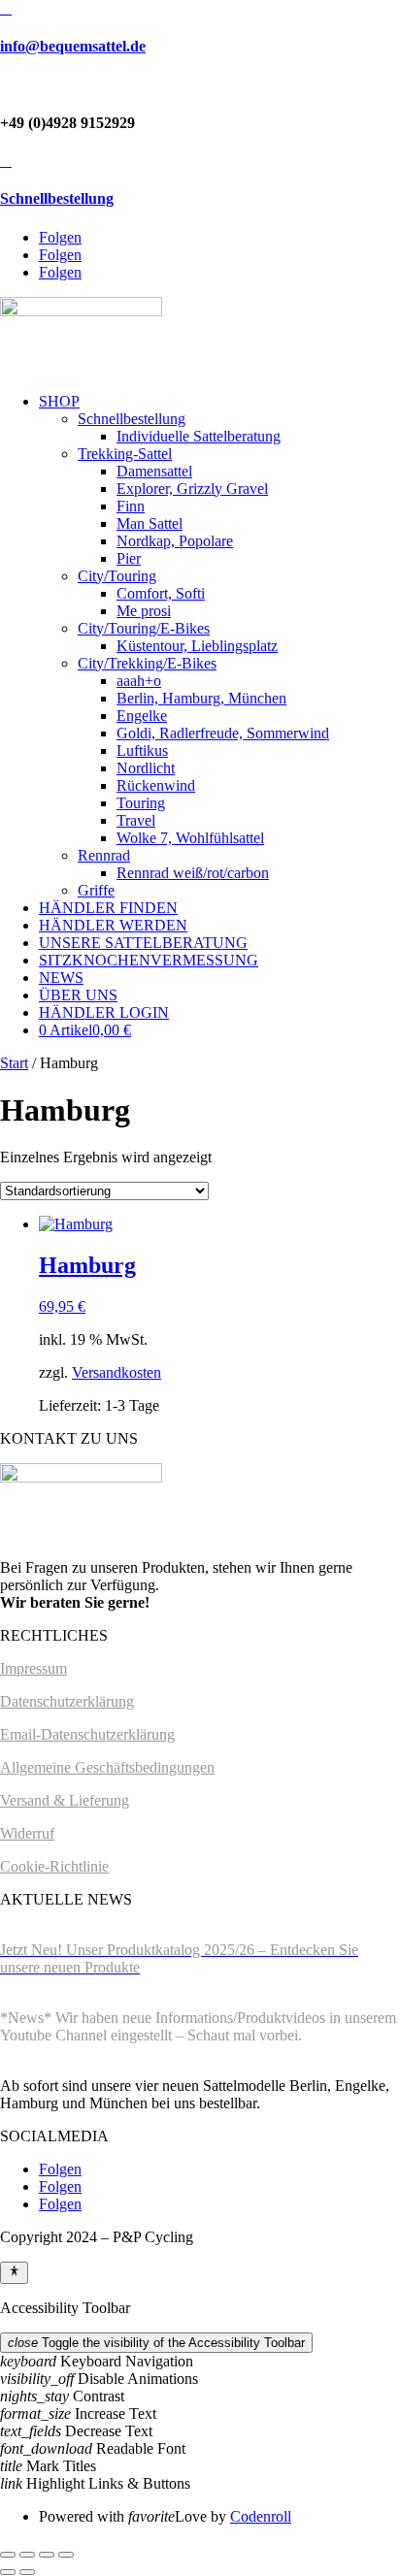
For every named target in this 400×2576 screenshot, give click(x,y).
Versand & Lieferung (65, 1800)
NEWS (61, 978)
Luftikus (142, 750)
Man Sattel (150, 523)
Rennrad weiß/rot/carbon (193, 873)
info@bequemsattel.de (73, 46)
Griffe (96, 890)
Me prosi (144, 611)
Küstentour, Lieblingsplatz (197, 646)
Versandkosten (117, 1372)
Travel (136, 820)
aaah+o (139, 681)
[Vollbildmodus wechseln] (27, 2555)
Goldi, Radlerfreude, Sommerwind (223, 733)
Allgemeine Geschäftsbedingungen (107, 1767)
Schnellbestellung (57, 198)
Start (14, 1063)
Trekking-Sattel (125, 454)
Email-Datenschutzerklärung (87, 1734)
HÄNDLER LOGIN (104, 1012)
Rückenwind (156, 785)
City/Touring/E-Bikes (144, 628)
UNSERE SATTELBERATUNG (143, 943)
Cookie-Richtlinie (54, 1866)
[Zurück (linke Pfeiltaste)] (8, 2572)
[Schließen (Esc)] (66, 2555)
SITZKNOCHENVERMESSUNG (149, 960)
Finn (131, 506)
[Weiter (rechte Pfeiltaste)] (27, 2572)
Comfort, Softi (161, 593)
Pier (129, 558)
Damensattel (154, 471)
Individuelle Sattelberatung (199, 436)
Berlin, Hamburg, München (201, 698)
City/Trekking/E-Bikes (147, 663)
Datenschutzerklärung (67, 1701)
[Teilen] (47, 2555)
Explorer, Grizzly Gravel (192, 489)
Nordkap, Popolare (175, 541)
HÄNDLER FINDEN (108, 908)
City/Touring (117, 576)
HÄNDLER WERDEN (113, 925)
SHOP (59, 401)
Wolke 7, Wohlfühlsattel (190, 838)
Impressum (33, 1668)
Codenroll (261, 2516)
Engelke (142, 716)
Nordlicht (146, 768)
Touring (141, 803)
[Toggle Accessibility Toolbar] (14, 2272)
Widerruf (27, 1833)
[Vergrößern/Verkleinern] (8, 2555)
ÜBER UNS (78, 995)
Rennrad (104, 855)
